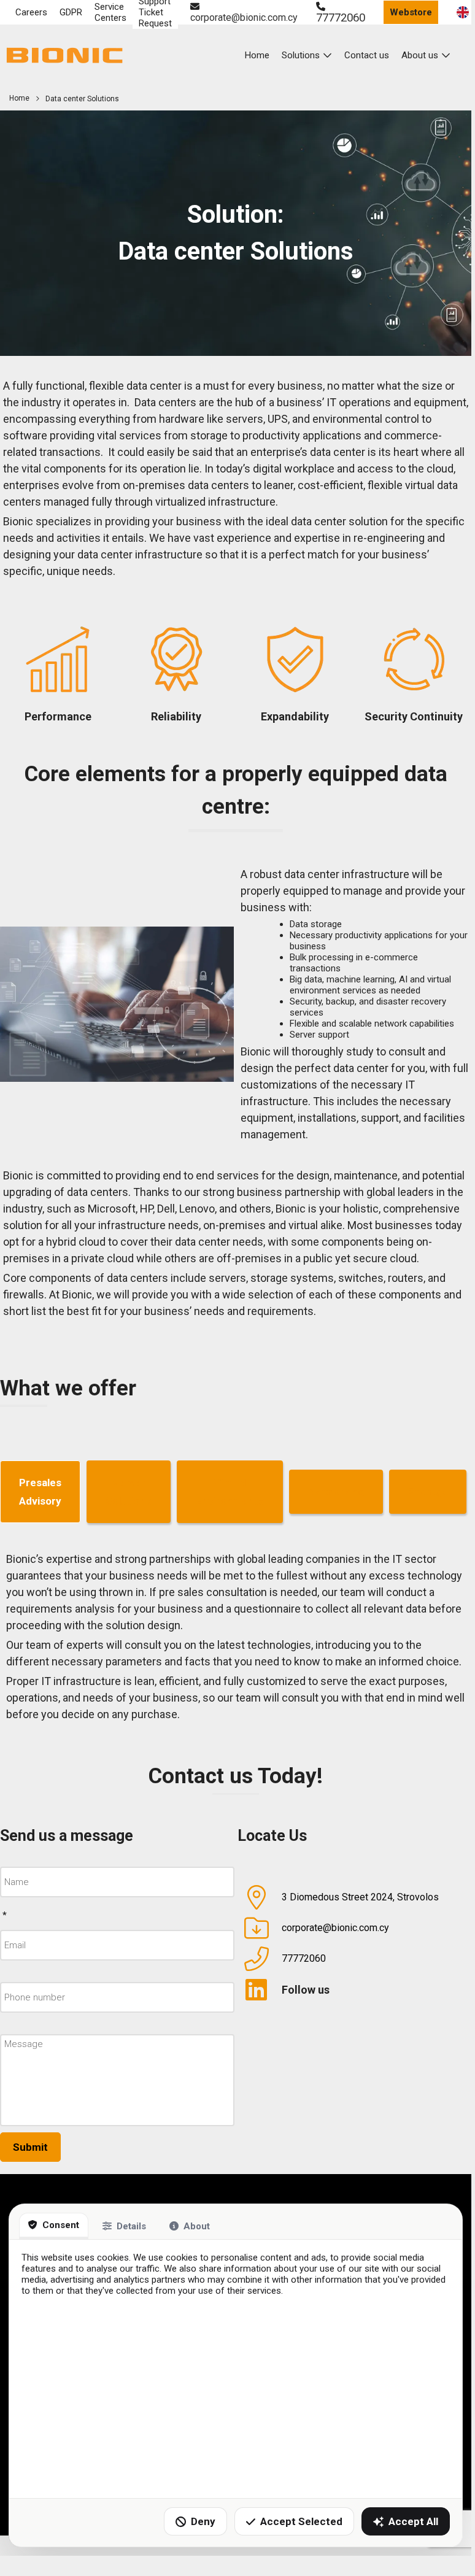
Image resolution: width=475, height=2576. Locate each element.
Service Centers (110, 12)
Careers (31, 12)
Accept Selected (301, 2521)
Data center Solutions (82, 99)
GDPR (71, 12)
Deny (203, 2521)
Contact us (367, 55)
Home (257, 55)
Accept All (413, 2521)
